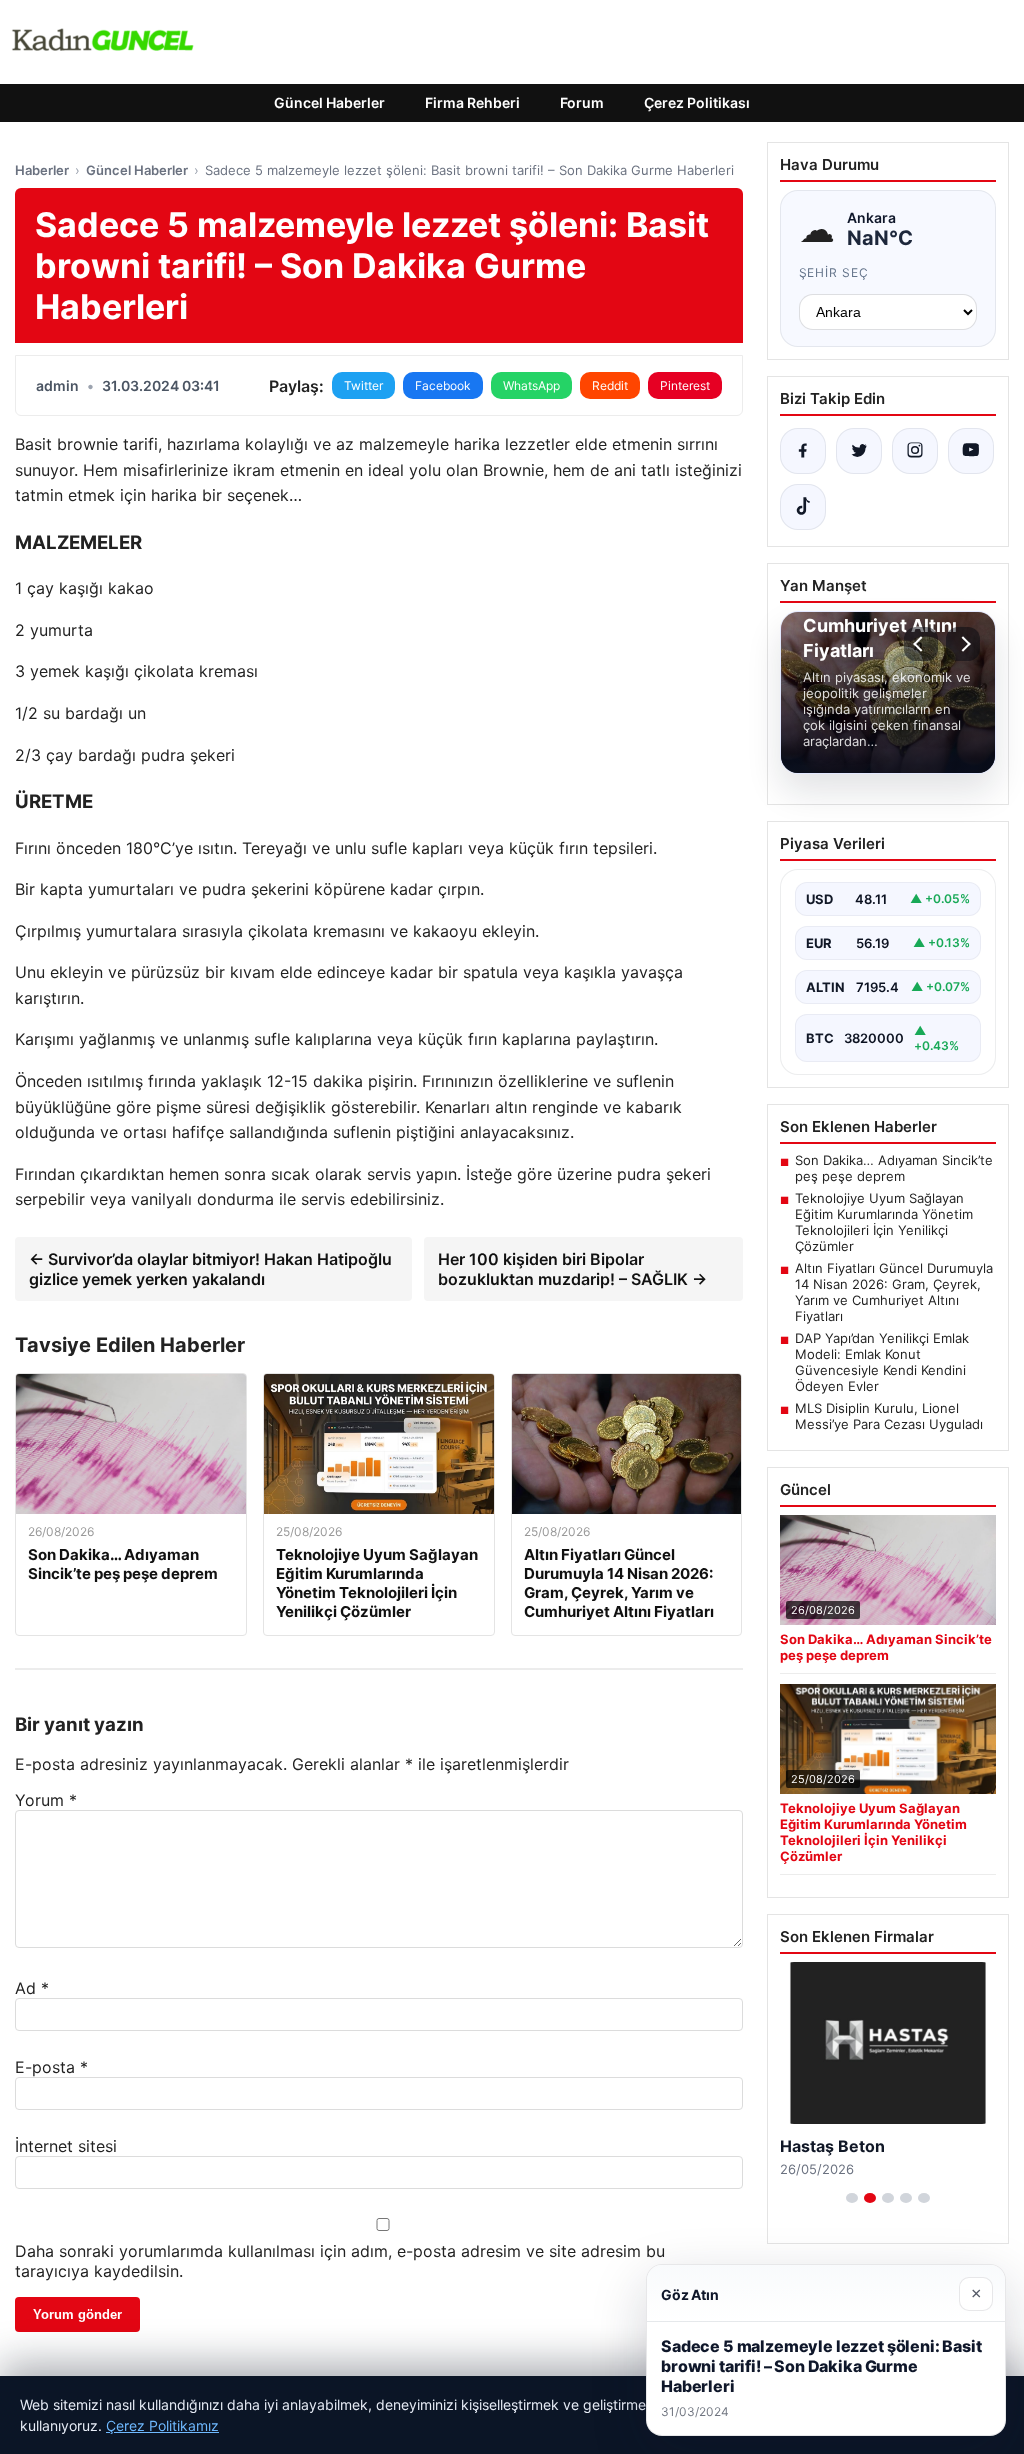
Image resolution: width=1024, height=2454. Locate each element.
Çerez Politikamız (162, 2425)
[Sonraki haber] (963, 644)
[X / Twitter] (859, 451)
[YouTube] (971, 451)
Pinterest (685, 385)
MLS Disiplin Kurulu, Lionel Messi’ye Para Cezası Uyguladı (889, 1416)
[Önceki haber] (921, 644)
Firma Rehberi (472, 102)
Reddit (610, 385)
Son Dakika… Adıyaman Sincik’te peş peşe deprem (894, 1168)
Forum (582, 102)
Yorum (46, 1800)
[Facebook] (803, 451)
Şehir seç (834, 272)
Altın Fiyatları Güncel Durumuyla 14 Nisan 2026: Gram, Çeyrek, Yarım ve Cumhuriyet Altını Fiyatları (894, 1292)
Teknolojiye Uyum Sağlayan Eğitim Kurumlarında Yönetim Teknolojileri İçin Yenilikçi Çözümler (884, 1222)
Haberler (42, 170)
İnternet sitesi (66, 2146)
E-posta (51, 2067)
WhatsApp (531, 385)
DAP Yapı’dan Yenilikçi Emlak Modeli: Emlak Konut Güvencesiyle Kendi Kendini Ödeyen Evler (882, 1362)
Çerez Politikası (697, 102)
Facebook (443, 385)
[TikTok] (803, 507)
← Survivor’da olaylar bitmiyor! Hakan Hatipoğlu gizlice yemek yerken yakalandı (210, 1269)
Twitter (363, 385)
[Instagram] (915, 451)
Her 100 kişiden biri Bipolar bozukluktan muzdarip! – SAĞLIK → (572, 1269)
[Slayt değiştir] (852, 2198)
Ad (32, 1988)
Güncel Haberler (329, 102)
